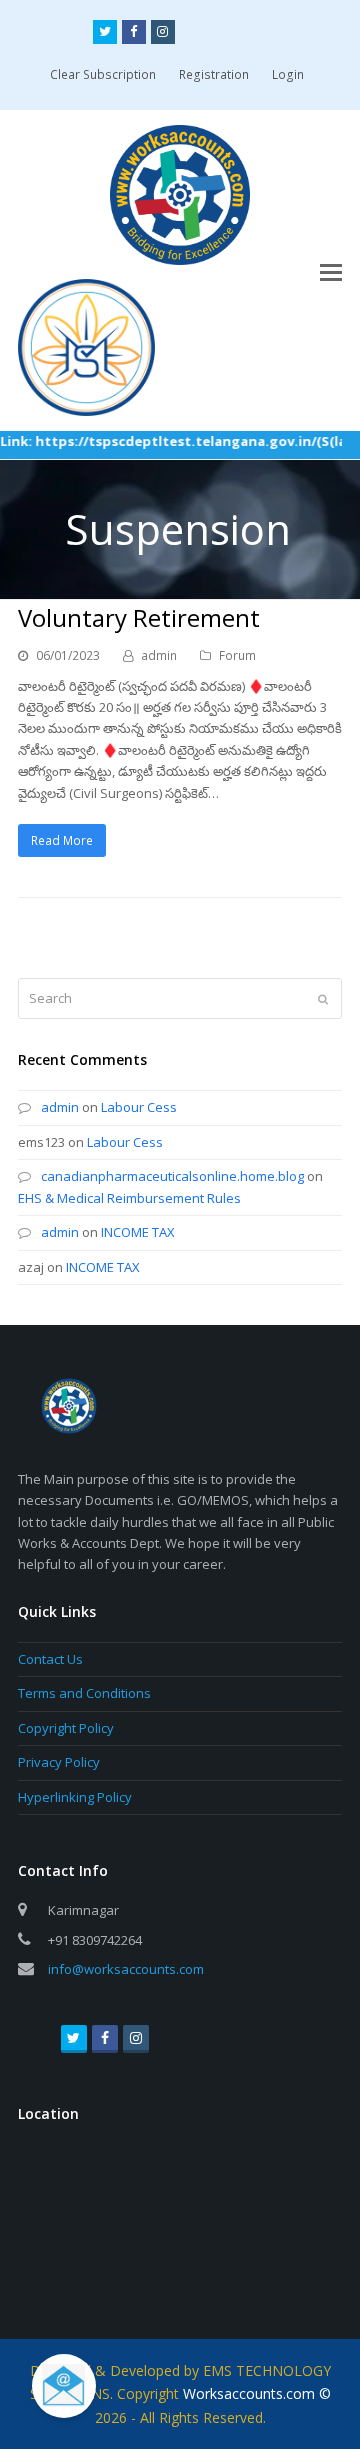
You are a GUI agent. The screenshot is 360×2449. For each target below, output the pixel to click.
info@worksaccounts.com (126, 1969)
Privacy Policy (59, 1762)
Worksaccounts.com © (257, 2393)
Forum (237, 655)
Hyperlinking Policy (75, 1797)
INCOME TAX (138, 1232)
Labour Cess (139, 1107)
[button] (331, 271)
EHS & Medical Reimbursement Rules (129, 1198)
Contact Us (50, 1659)
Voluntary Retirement (139, 617)
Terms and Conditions (84, 1693)
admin (159, 655)
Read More (62, 840)
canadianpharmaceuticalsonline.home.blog (172, 1176)
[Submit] (323, 999)
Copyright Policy (66, 1728)
